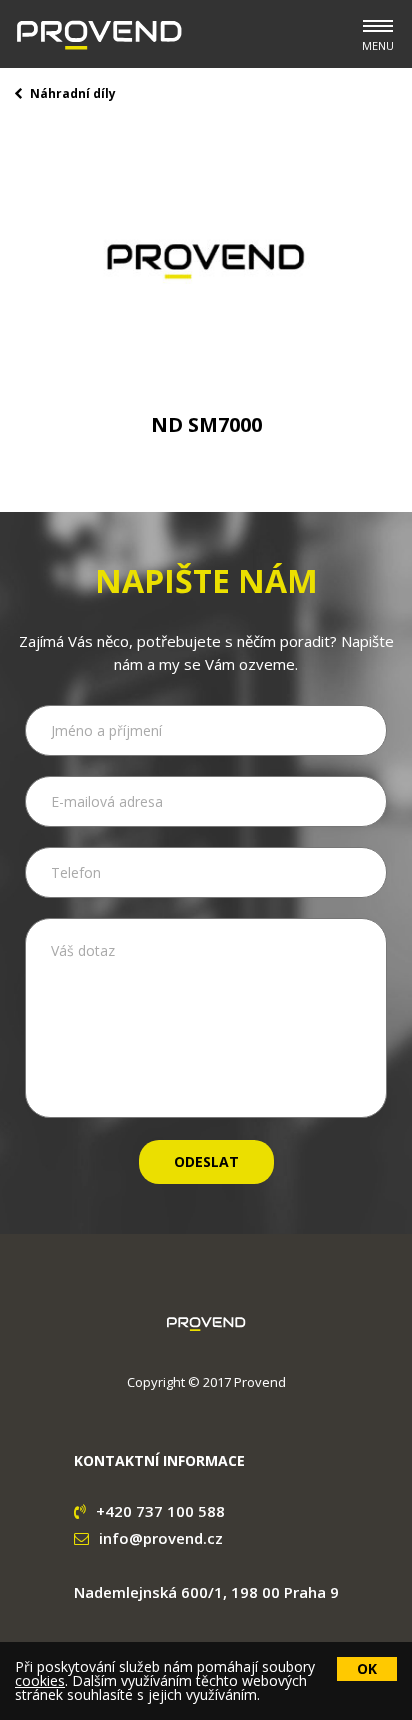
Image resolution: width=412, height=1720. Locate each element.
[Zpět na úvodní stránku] (99, 35)
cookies (40, 1680)
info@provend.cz (161, 1538)
